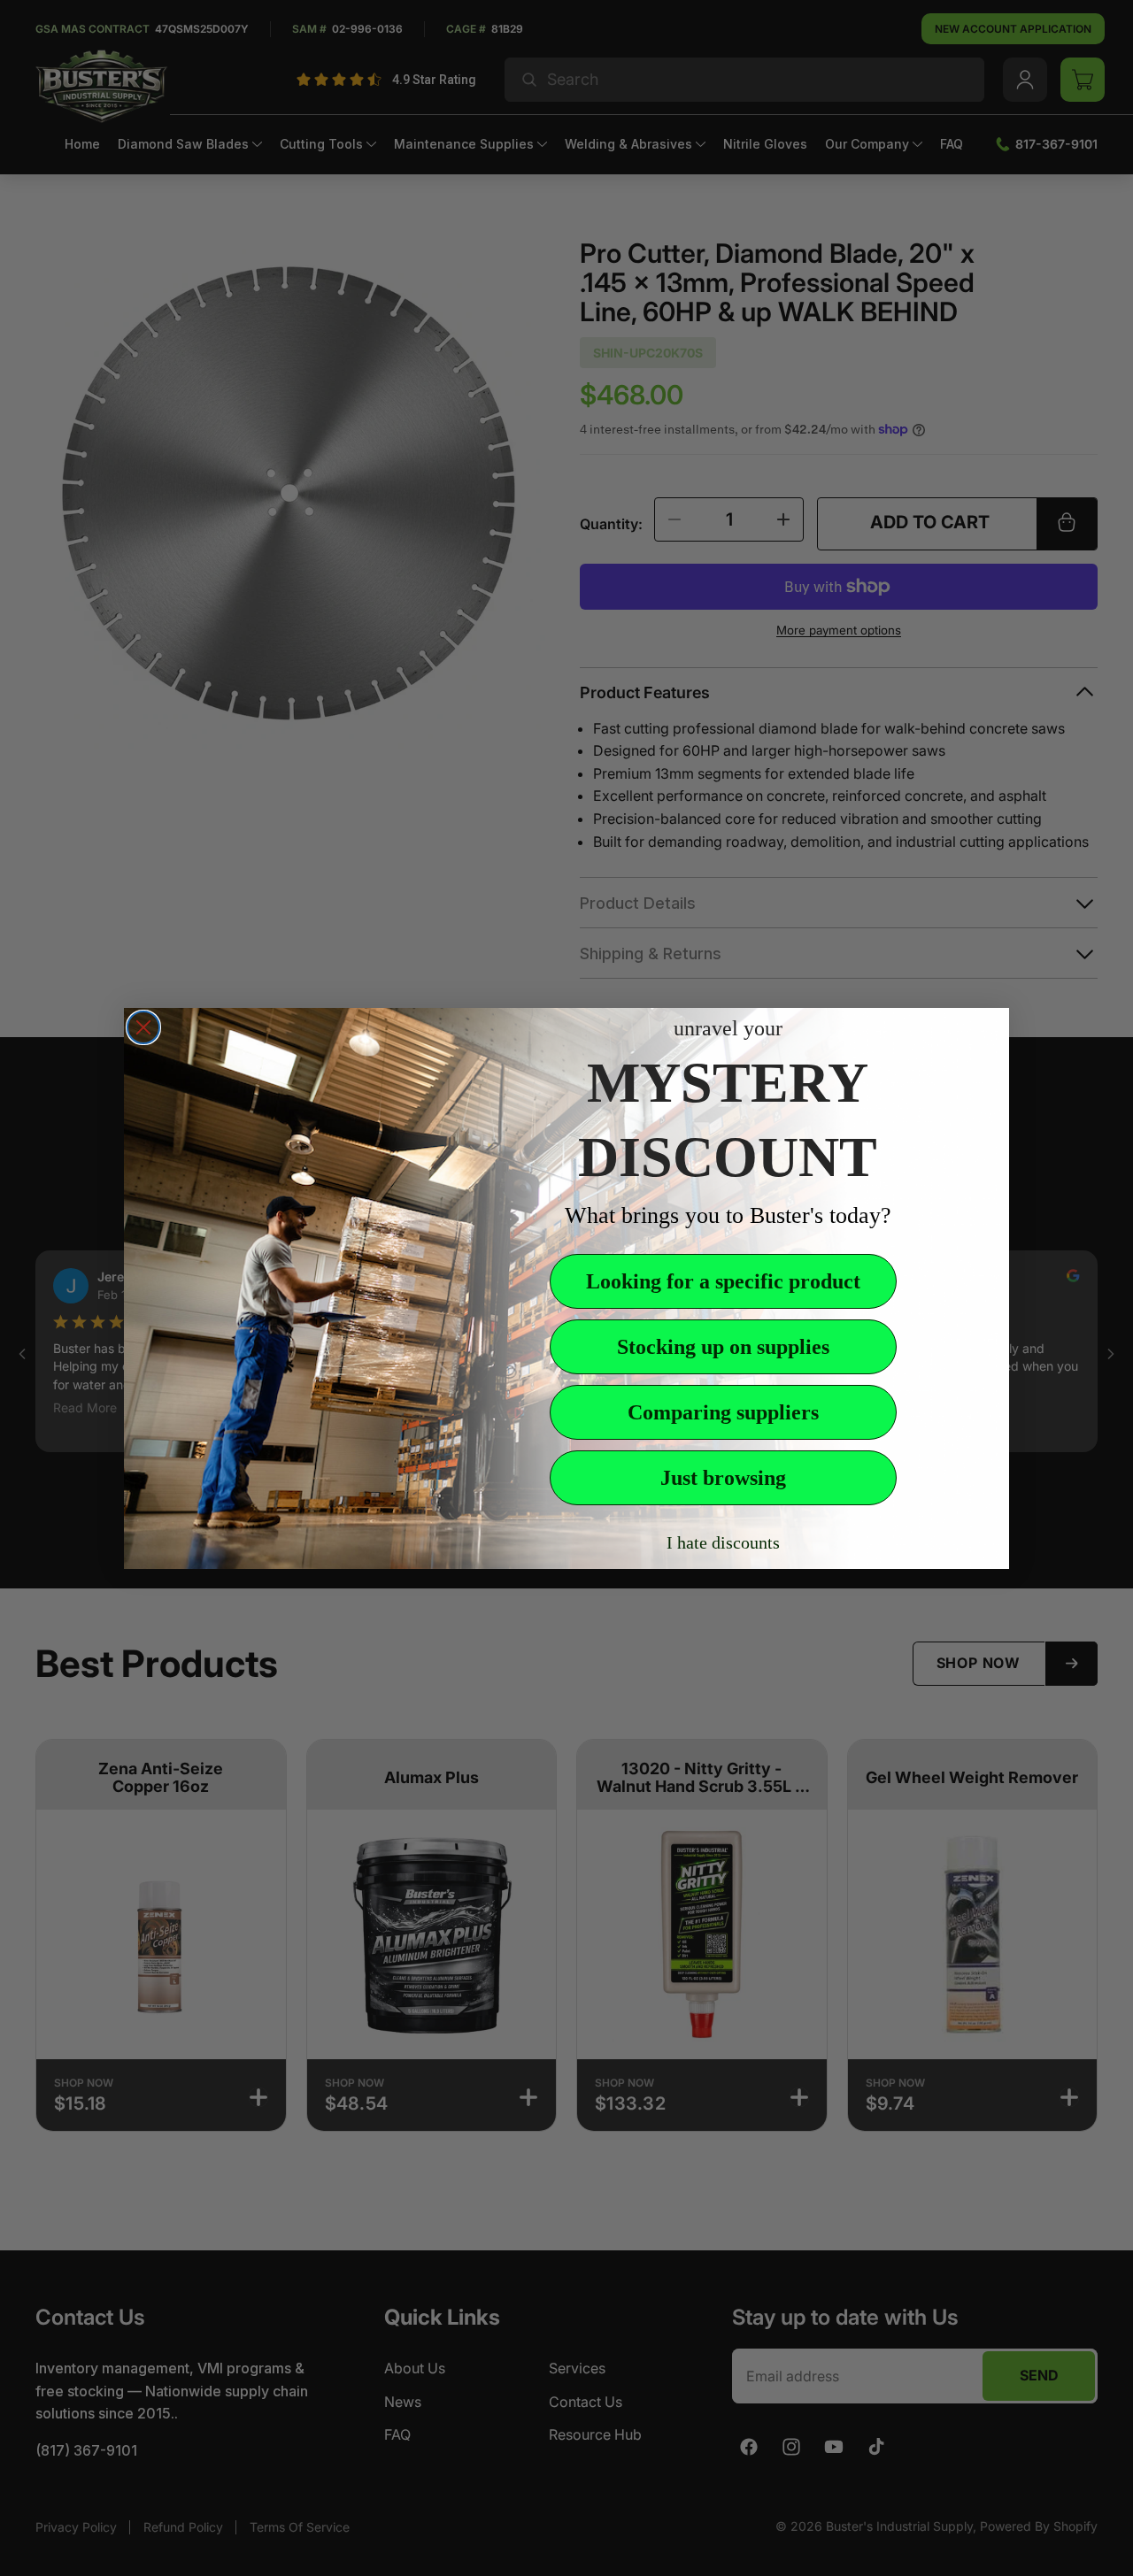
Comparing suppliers (723, 1412)
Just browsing (723, 1478)
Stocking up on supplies (723, 1347)
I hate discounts (723, 1542)
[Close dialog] (143, 1027)
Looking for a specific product (723, 1281)
